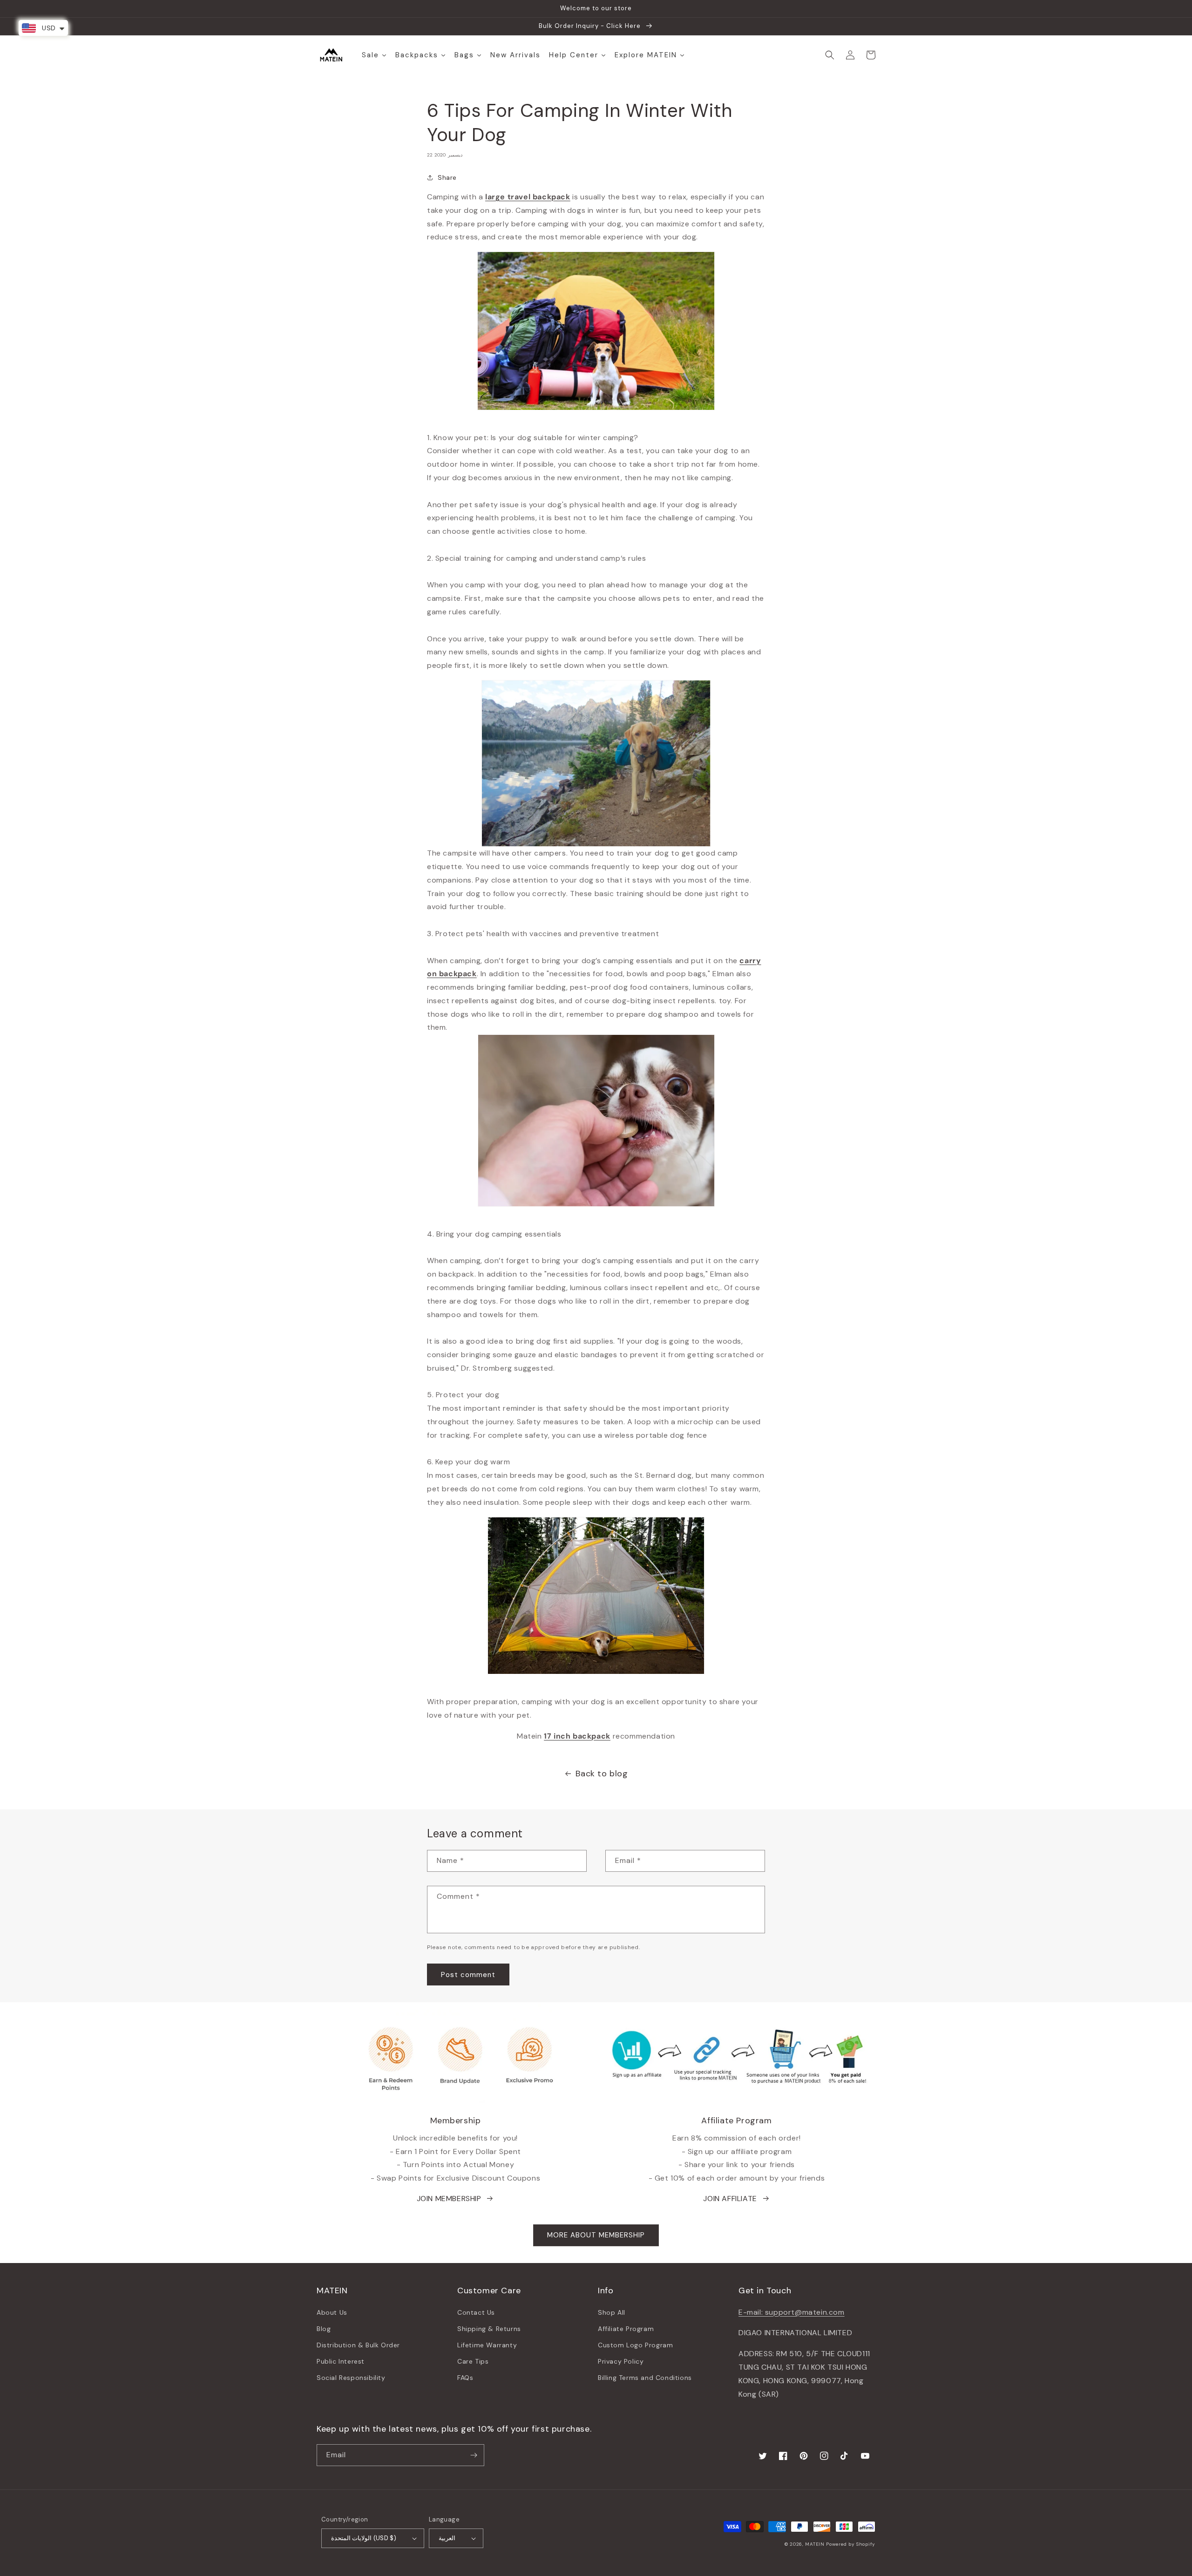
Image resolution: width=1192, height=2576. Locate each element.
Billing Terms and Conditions (645, 2378)
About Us (332, 2312)
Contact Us (476, 2312)
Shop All (612, 2312)
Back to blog (602, 1774)
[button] (830, 55)
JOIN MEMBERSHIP (449, 2199)
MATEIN (815, 2544)
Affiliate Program (626, 2329)
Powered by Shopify (851, 2544)
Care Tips (473, 2361)
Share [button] (447, 177)
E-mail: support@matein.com (792, 2312)
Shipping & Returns (489, 2329)
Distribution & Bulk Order (358, 2345)
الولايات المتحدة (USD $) (364, 2538)
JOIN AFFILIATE (730, 2199)
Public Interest (341, 2361)
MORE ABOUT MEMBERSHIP (596, 2235)
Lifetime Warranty (487, 2345)
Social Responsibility (351, 2378)
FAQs (465, 2378)
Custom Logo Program (635, 2345)
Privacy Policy (621, 2361)
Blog (324, 2329)
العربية (447, 2538)
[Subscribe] (474, 2455)
